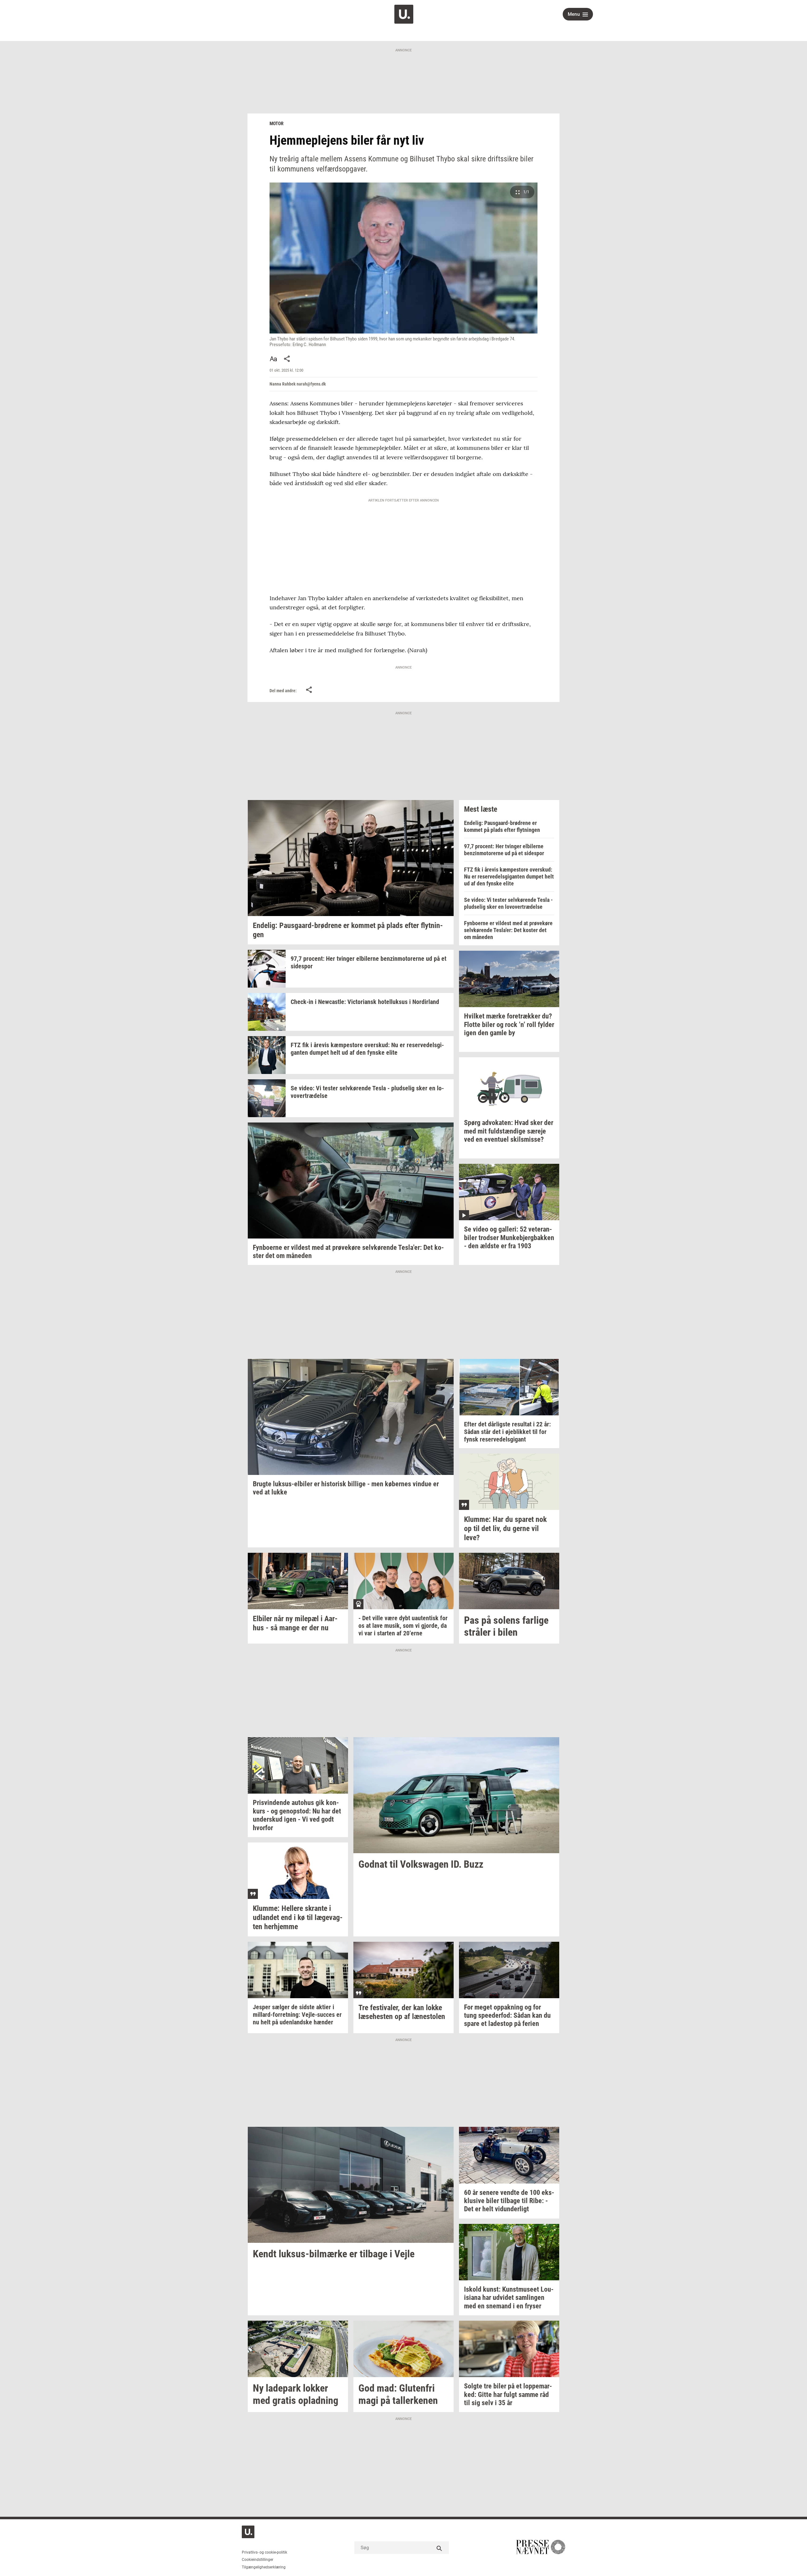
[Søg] (439, 2548)
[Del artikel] (287, 359)
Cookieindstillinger (258, 2560)
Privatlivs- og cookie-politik (264, 2552)
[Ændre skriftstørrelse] (273, 359)
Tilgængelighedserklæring (264, 2567)
